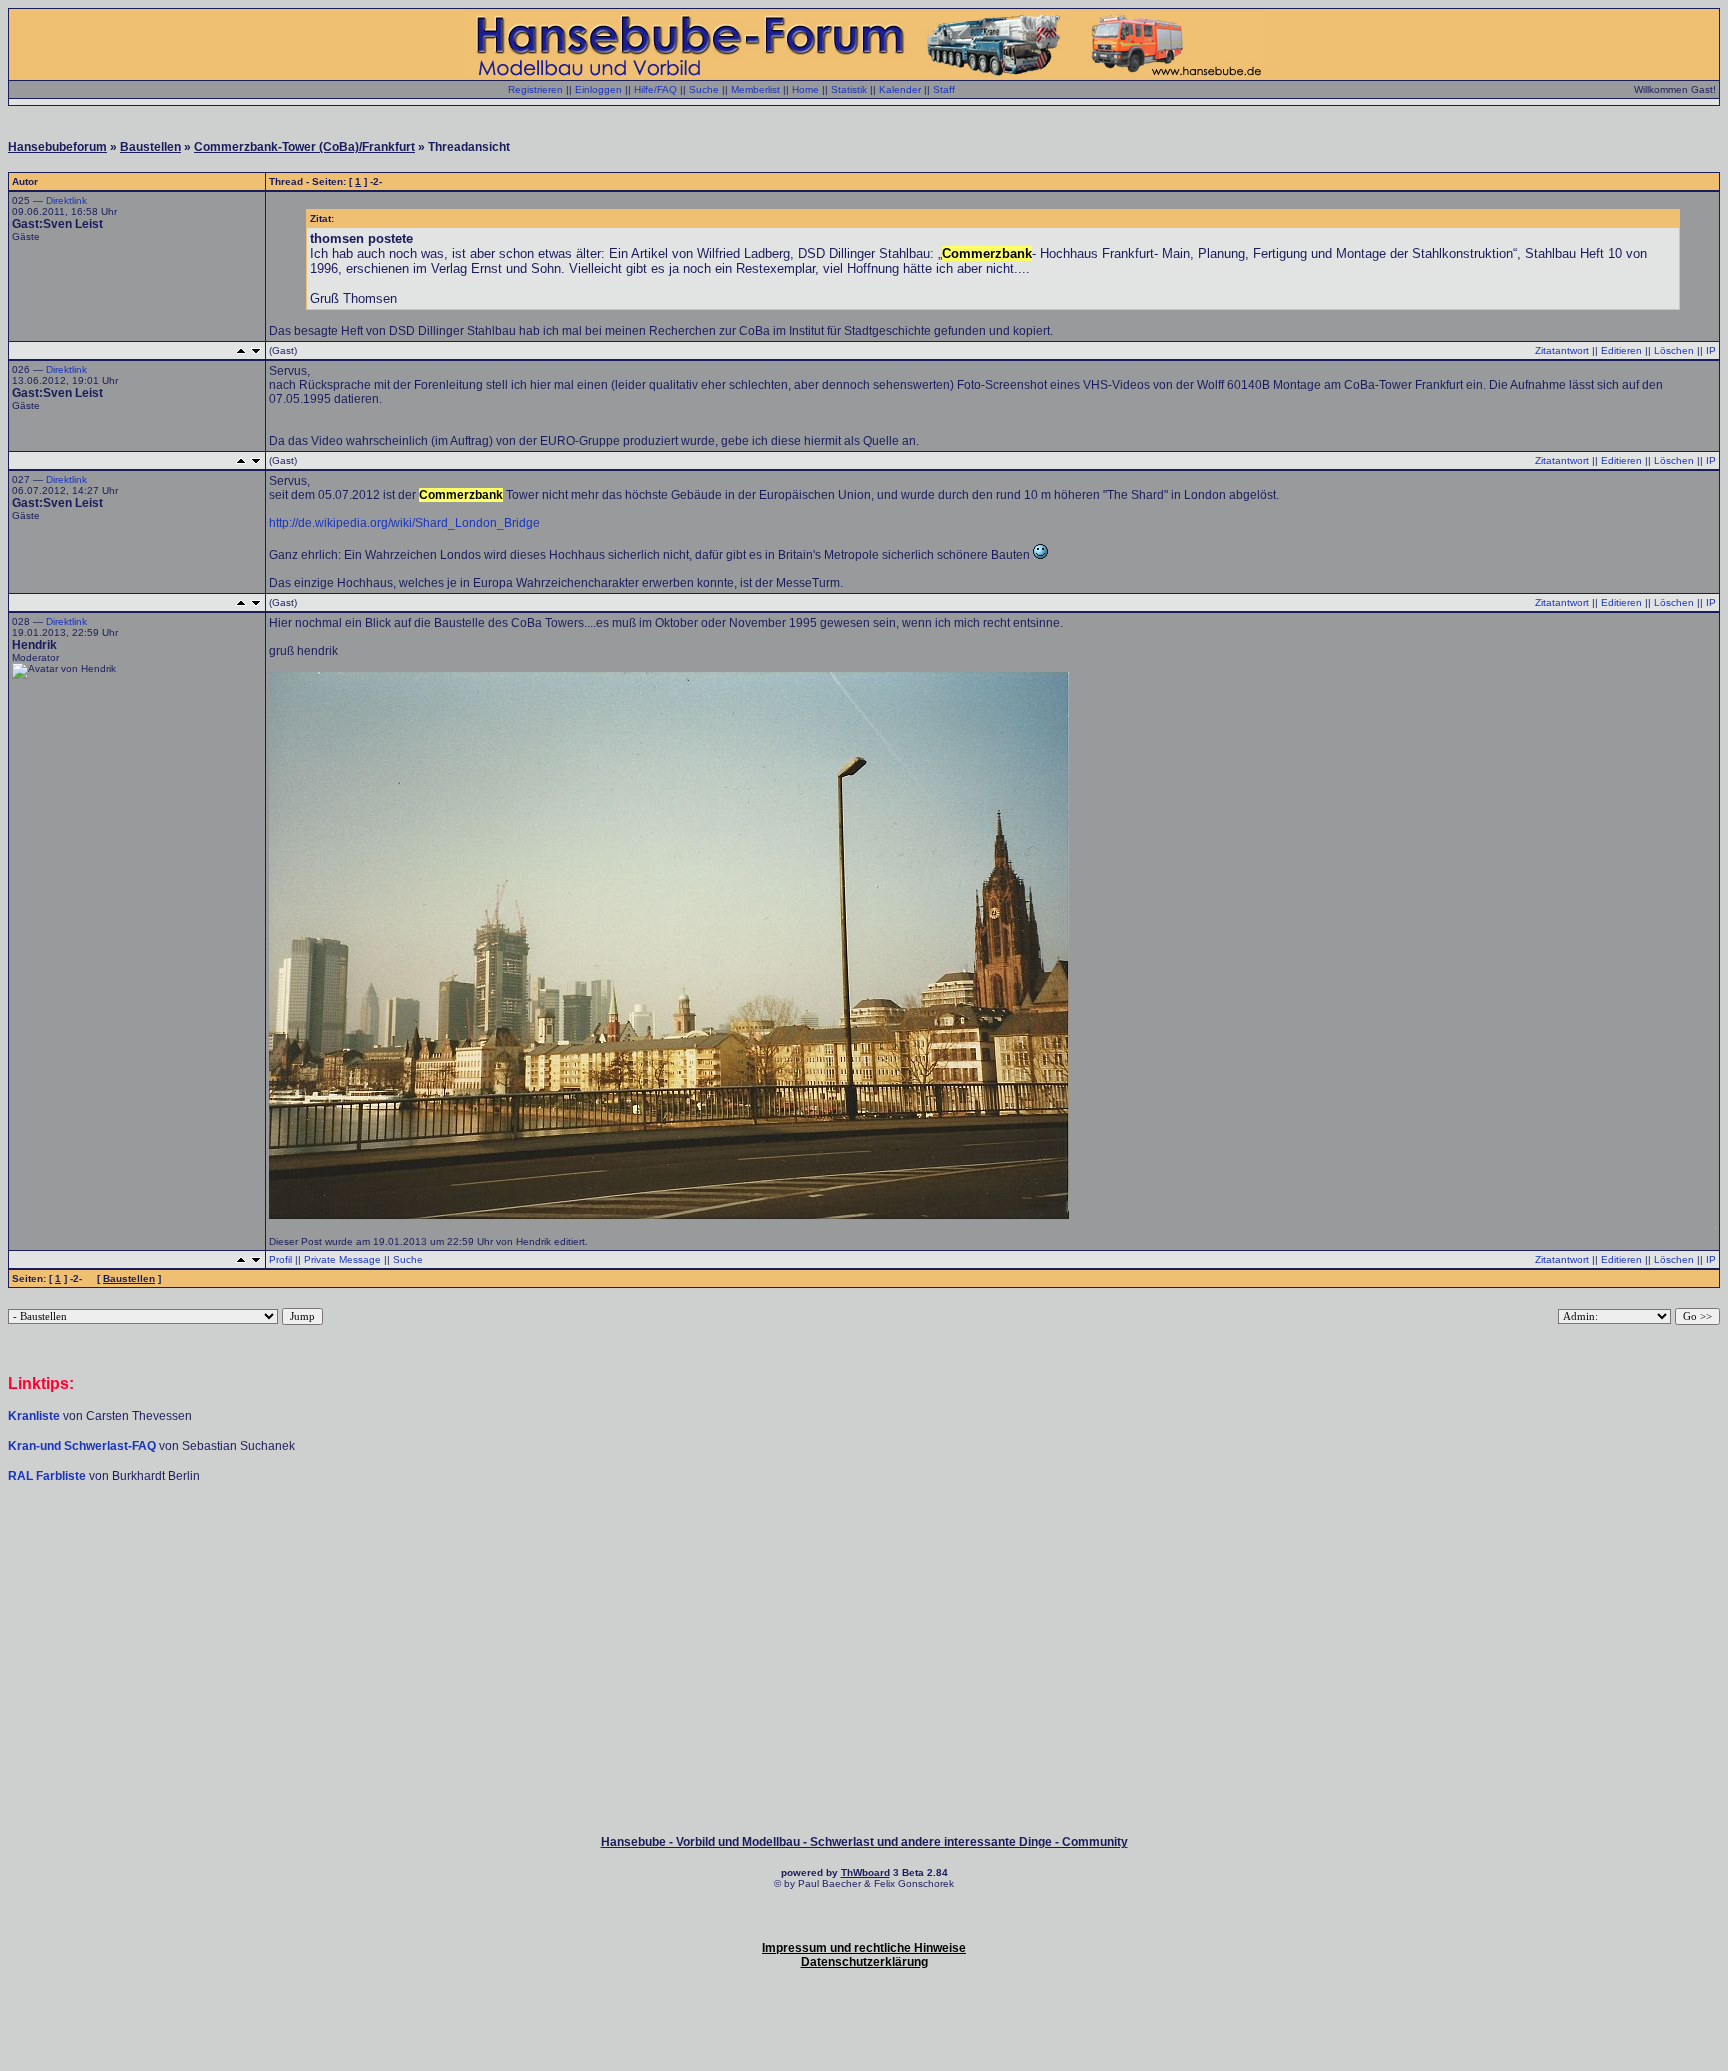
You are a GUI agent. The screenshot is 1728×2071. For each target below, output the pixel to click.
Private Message (342, 1259)
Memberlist (755, 89)
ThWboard (865, 1872)
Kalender (900, 89)
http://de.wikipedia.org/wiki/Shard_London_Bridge (404, 523)
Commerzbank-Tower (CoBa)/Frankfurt (304, 147)
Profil (280, 1259)
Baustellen (150, 147)
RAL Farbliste (48, 1476)
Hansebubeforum (57, 147)
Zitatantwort (1562, 350)
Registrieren (535, 89)
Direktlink (66, 200)
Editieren (1621, 350)
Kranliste (34, 1416)
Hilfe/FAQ (655, 89)
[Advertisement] (864, 1544)
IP (1711, 350)
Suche (704, 89)
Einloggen (598, 89)
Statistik (849, 89)
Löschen (1674, 350)
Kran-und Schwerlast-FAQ (83, 1446)
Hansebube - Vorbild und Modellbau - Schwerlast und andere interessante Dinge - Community (864, 1842)
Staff (944, 89)
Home (805, 89)
